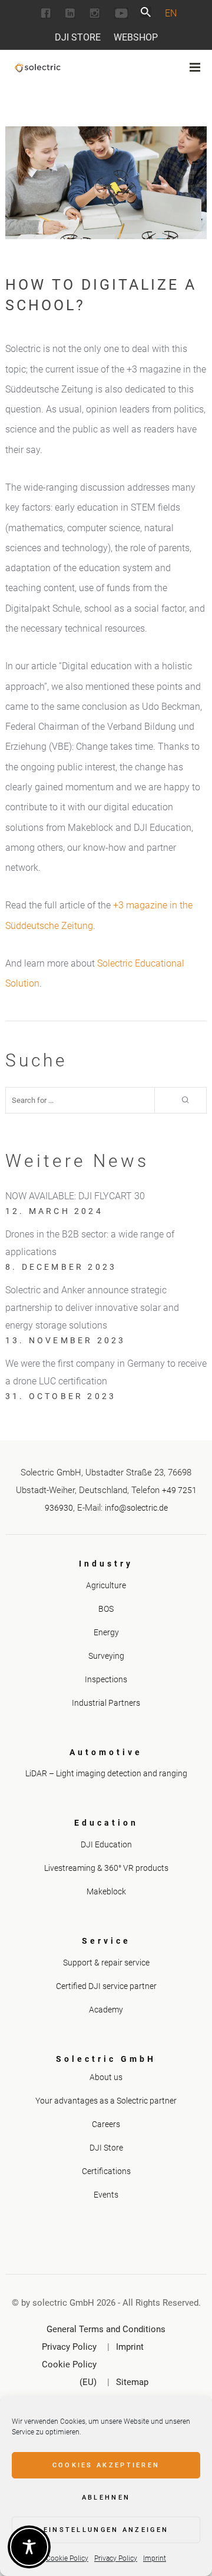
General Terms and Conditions (106, 2329)
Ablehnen (106, 2498)
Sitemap (132, 2382)
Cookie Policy (67, 2558)
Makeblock (106, 1891)
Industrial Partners (106, 1703)
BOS (106, 1609)
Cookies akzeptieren (106, 2465)
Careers (106, 2124)
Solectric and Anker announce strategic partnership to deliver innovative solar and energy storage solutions (92, 1308)
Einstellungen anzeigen (106, 2530)
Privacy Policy (116, 2558)
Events (106, 2195)
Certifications (106, 2171)
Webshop (136, 37)
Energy (106, 1632)
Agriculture (106, 1585)
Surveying (106, 1656)
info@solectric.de (136, 1508)
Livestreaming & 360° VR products (106, 1868)
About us (106, 2077)
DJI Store (78, 37)
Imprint (155, 2558)
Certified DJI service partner (106, 1986)
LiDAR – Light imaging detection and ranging (106, 1773)
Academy (106, 2010)
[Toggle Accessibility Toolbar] (29, 2547)
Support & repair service (106, 1963)
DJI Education (106, 1844)
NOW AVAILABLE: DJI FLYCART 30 (75, 1196)
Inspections (106, 1679)
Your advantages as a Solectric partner (106, 2101)
